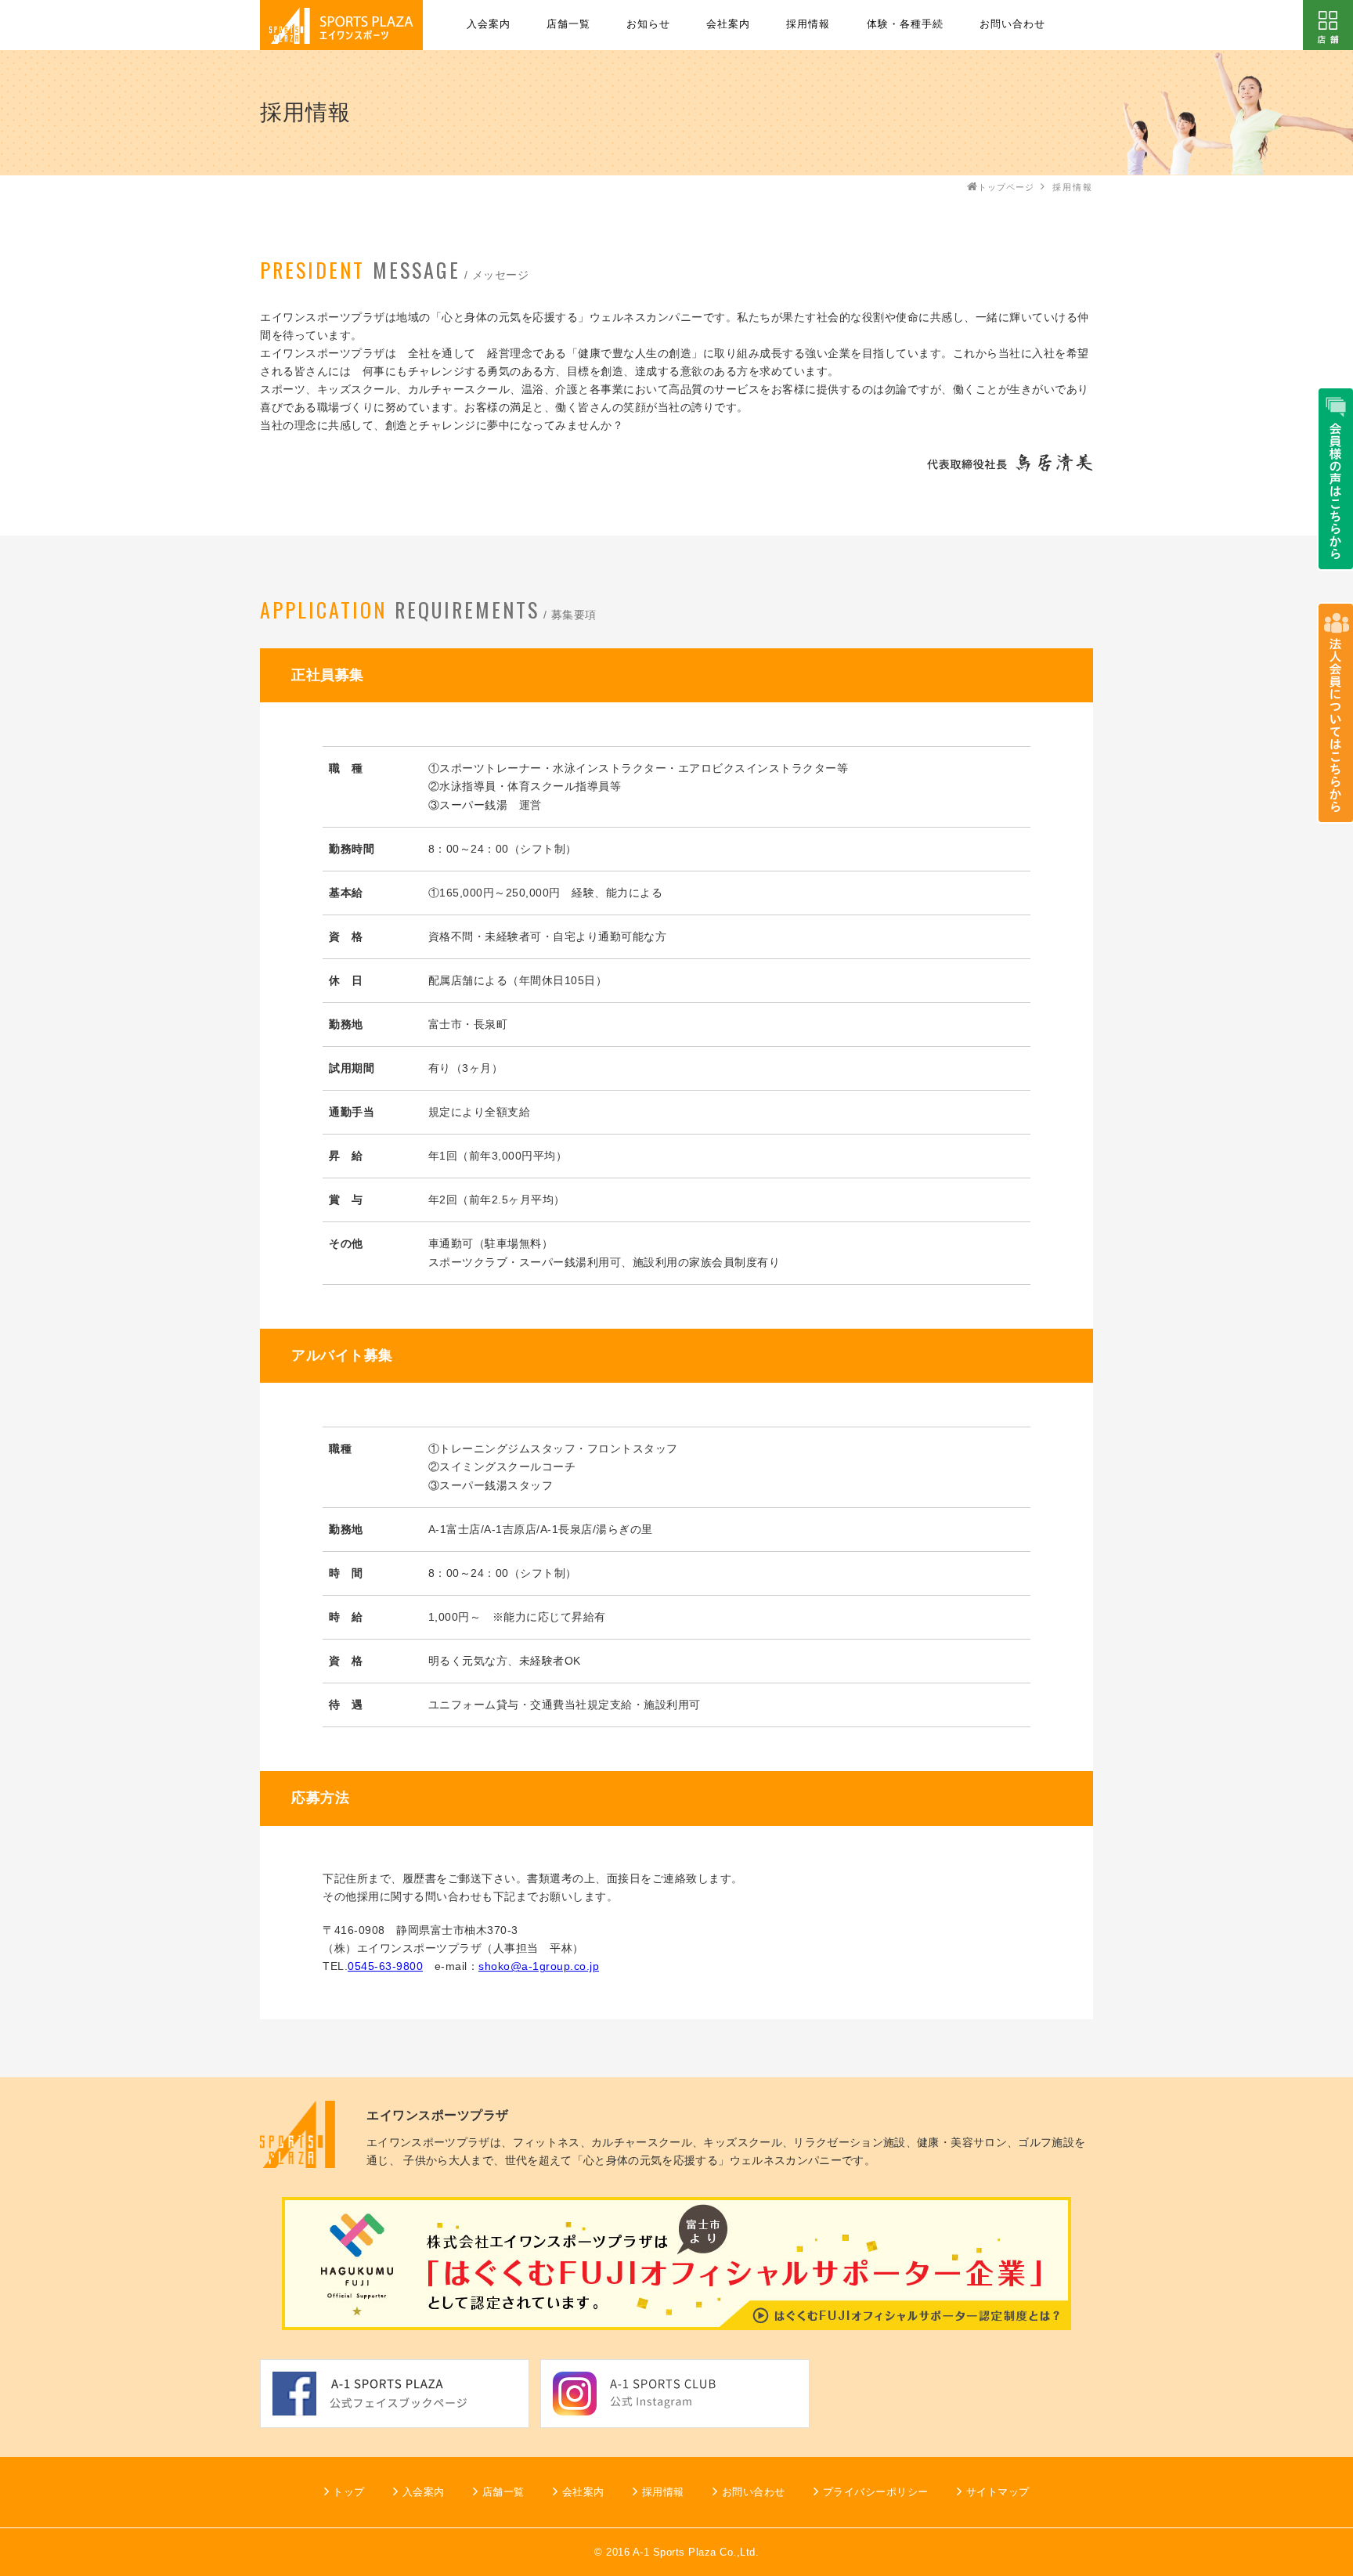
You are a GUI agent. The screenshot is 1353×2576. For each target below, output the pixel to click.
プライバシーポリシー (876, 2492)
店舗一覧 (568, 24)
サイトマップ (998, 2492)
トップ (349, 2492)
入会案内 (489, 24)
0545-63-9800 (385, 1966)
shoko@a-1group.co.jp (539, 1966)
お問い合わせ (1012, 24)
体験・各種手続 (905, 24)
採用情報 (808, 24)
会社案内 (728, 24)
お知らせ (648, 24)
